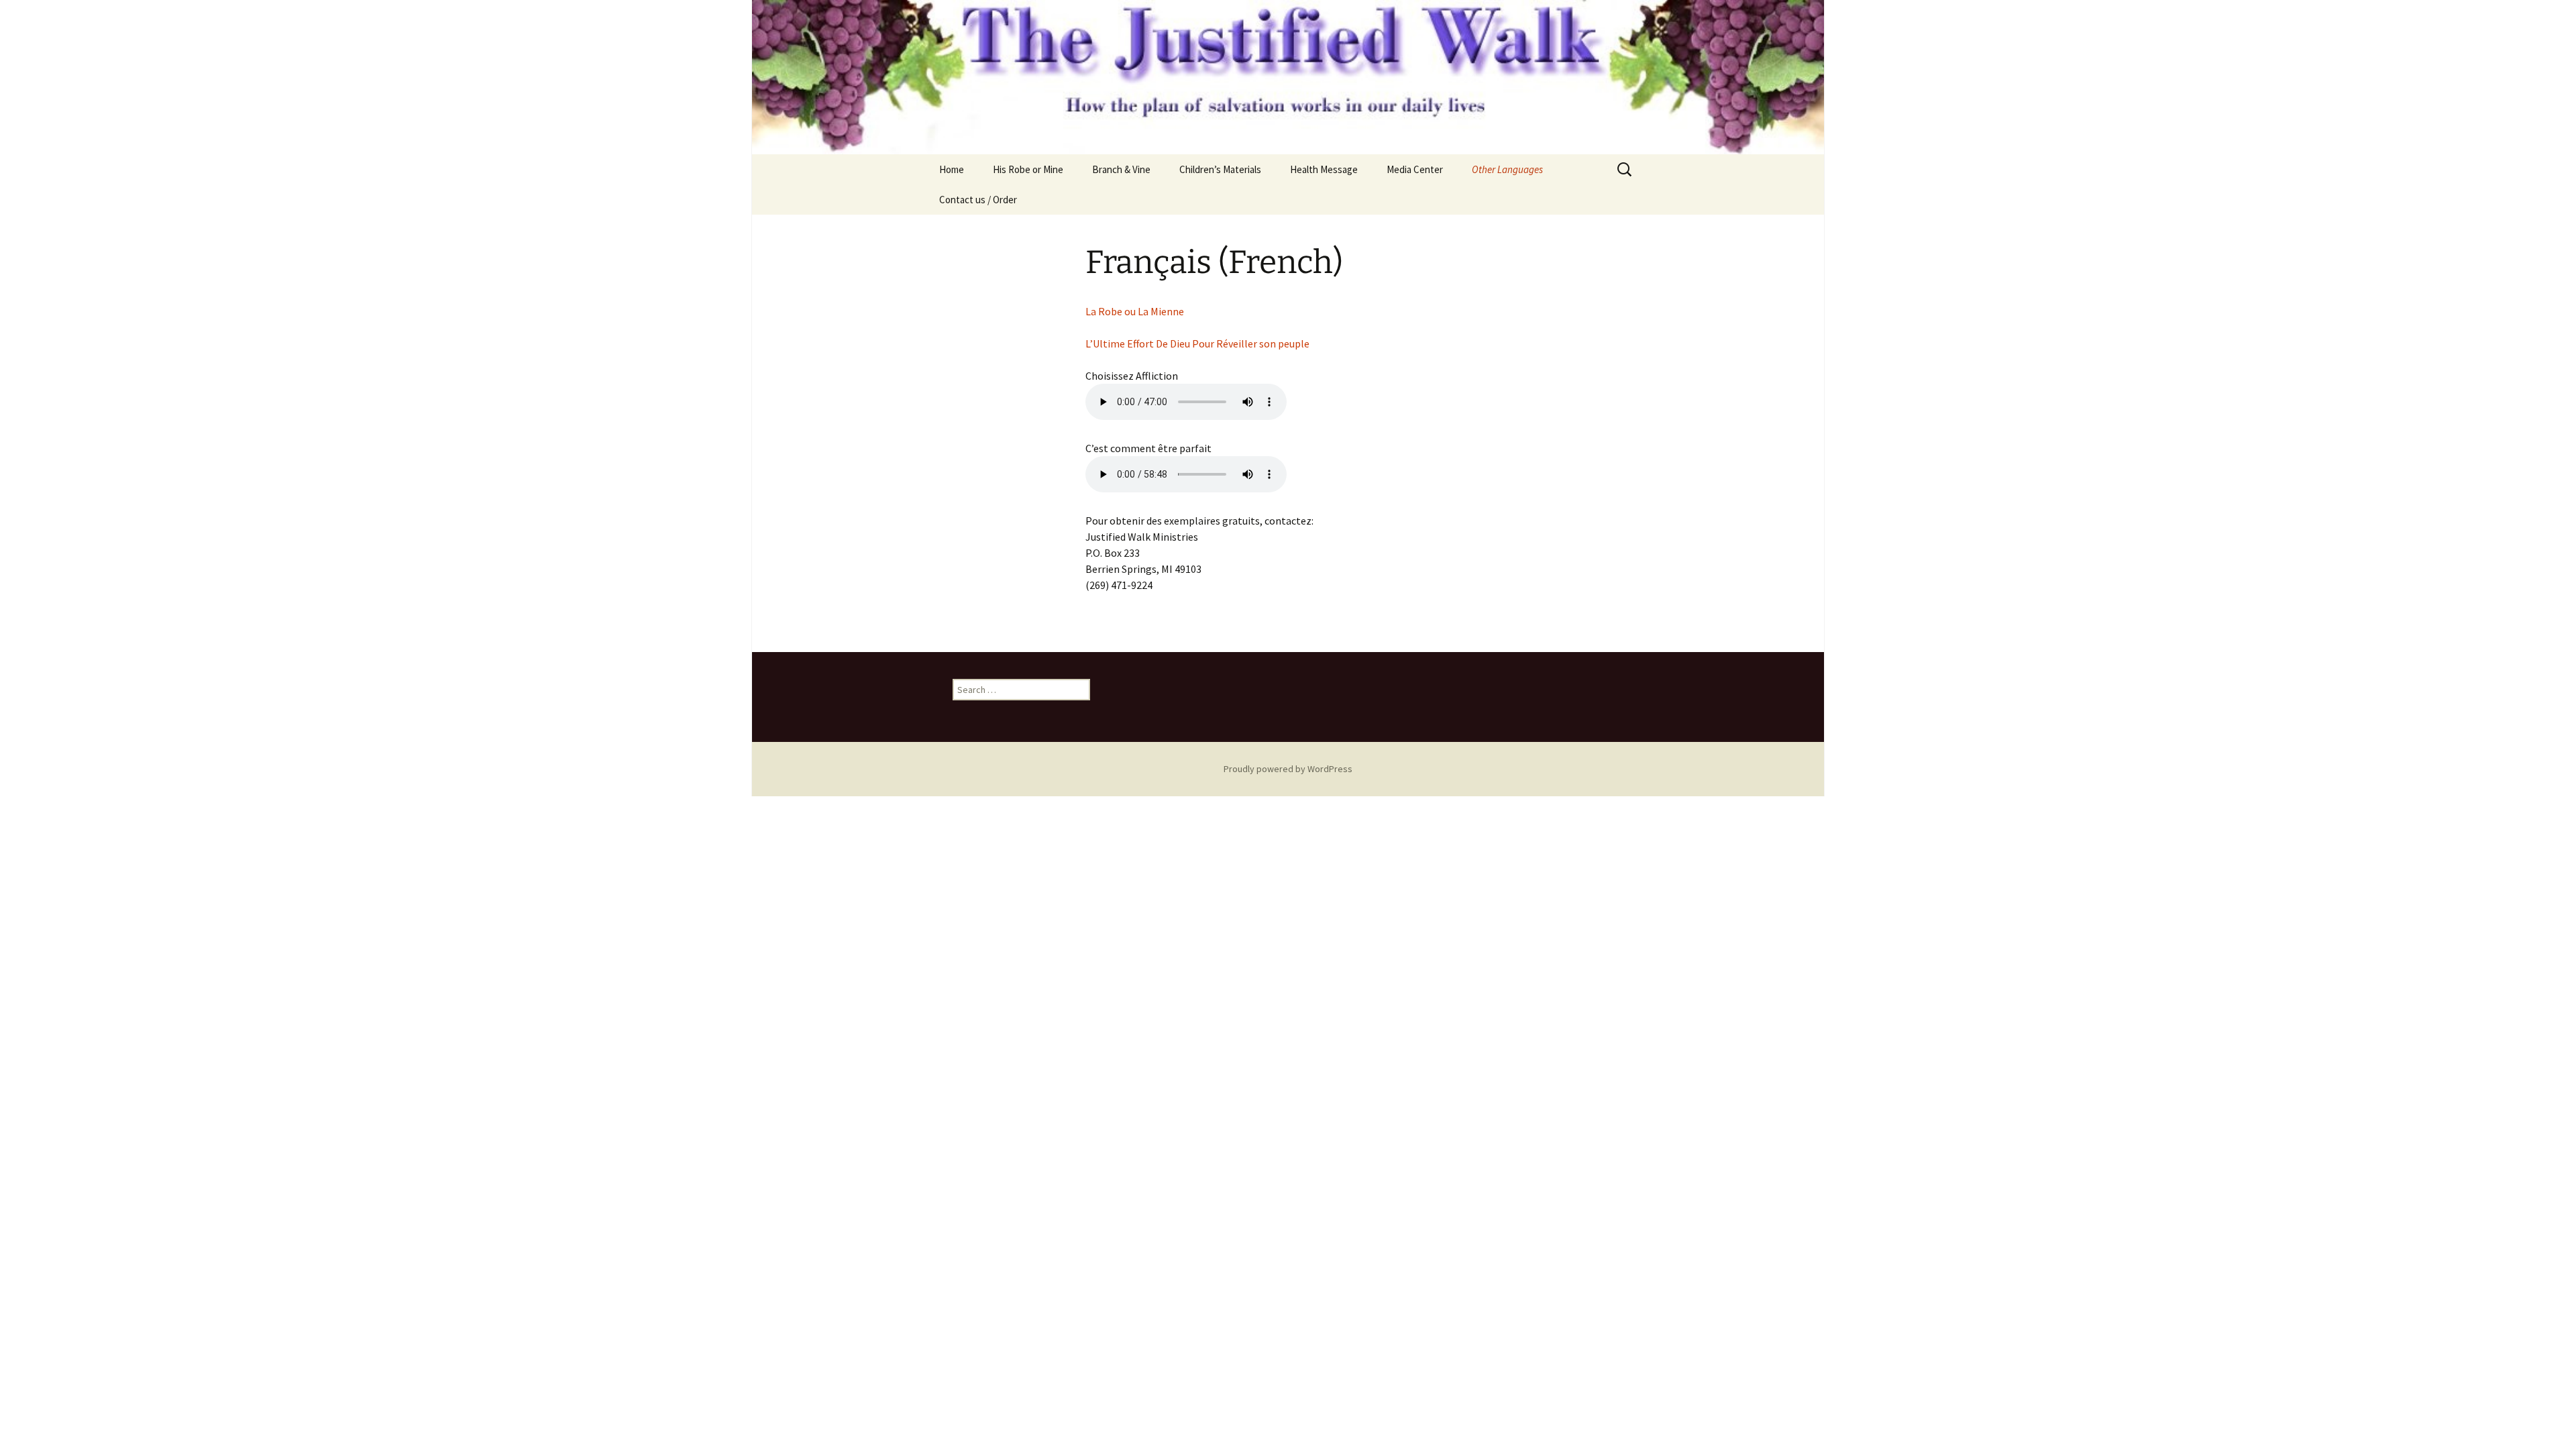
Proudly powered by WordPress (1288, 769)
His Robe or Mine (1028, 169)
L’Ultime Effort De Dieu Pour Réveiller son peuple (1197, 343)
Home (952, 169)
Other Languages (1507, 169)
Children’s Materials (1220, 169)
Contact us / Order (978, 200)
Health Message (1324, 169)
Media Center (1415, 169)
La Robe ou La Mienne (1135, 311)
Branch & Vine (1121, 169)
